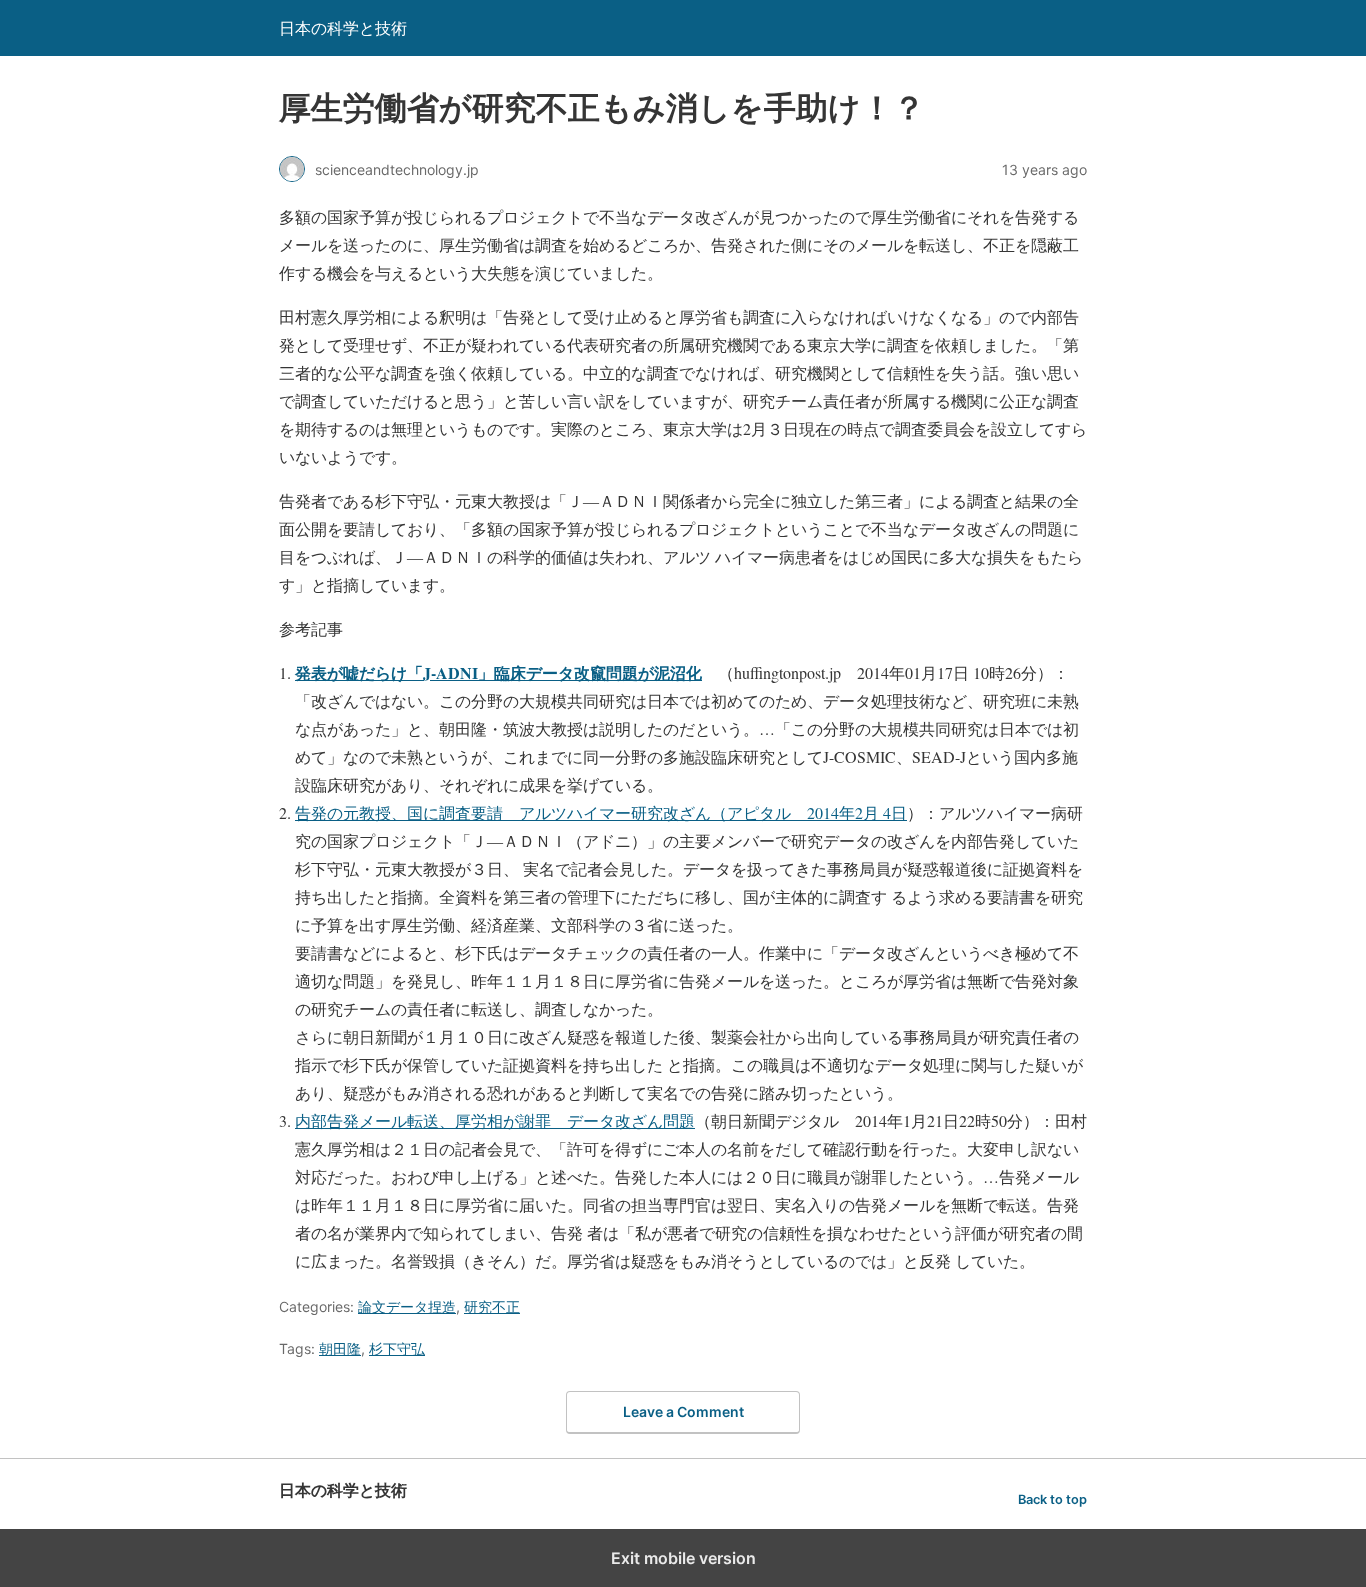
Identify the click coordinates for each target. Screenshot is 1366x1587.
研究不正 (492, 1306)
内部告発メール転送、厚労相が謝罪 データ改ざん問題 (495, 1120)
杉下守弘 (397, 1348)
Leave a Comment (683, 1411)
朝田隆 (340, 1348)
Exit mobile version (683, 1558)
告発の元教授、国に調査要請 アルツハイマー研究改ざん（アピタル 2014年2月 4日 (601, 812)
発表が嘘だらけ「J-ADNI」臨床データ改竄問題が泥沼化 (498, 672)
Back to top (1052, 1499)
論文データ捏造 (407, 1306)
